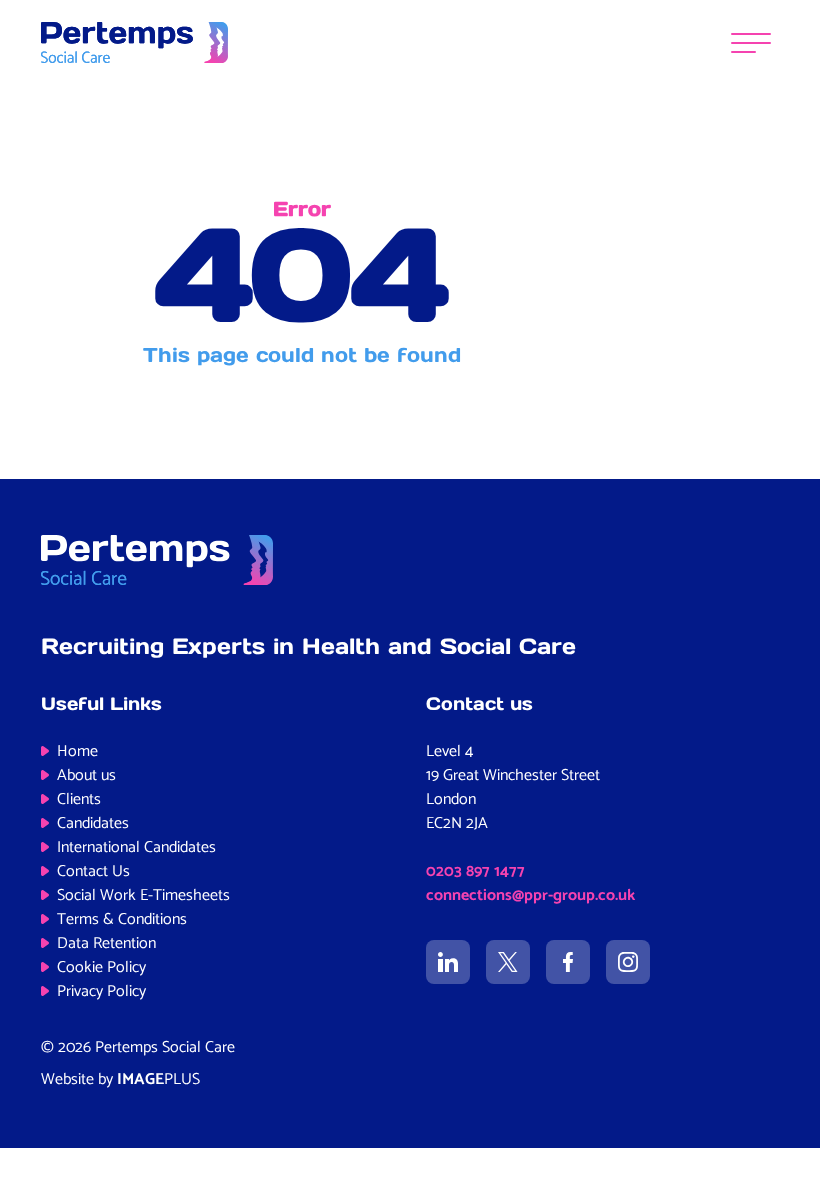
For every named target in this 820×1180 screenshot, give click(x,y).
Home (77, 751)
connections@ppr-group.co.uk (530, 895)
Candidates (93, 823)
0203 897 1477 (475, 871)
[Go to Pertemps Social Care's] (448, 962)
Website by (120, 1079)
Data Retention (106, 943)
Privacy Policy (101, 991)
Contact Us (93, 871)
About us (86, 775)
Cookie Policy (101, 967)
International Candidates (136, 847)
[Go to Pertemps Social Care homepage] (134, 42)
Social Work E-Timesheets (143, 895)
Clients (79, 799)
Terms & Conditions (122, 919)
